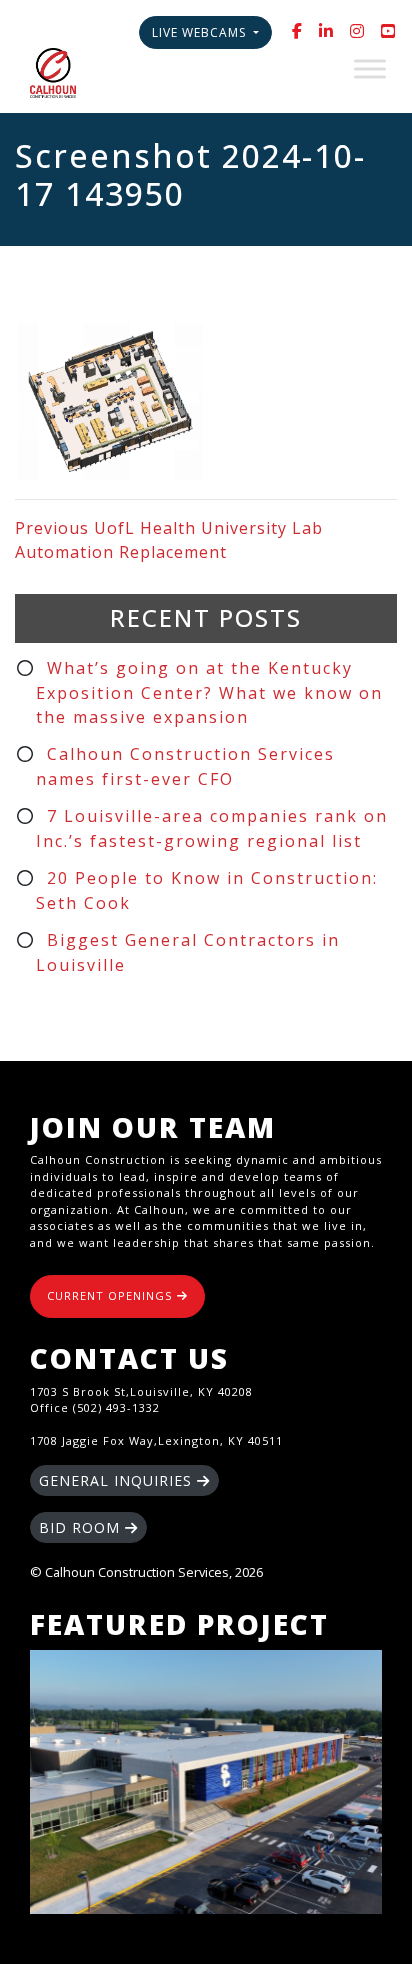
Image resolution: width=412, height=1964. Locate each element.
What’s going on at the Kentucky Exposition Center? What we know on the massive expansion (209, 692)
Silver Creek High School (206, 1782)
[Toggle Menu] (370, 68)
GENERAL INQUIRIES (118, 1480)
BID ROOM (82, 1527)
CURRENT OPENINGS (112, 1295)
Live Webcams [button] (201, 32)
